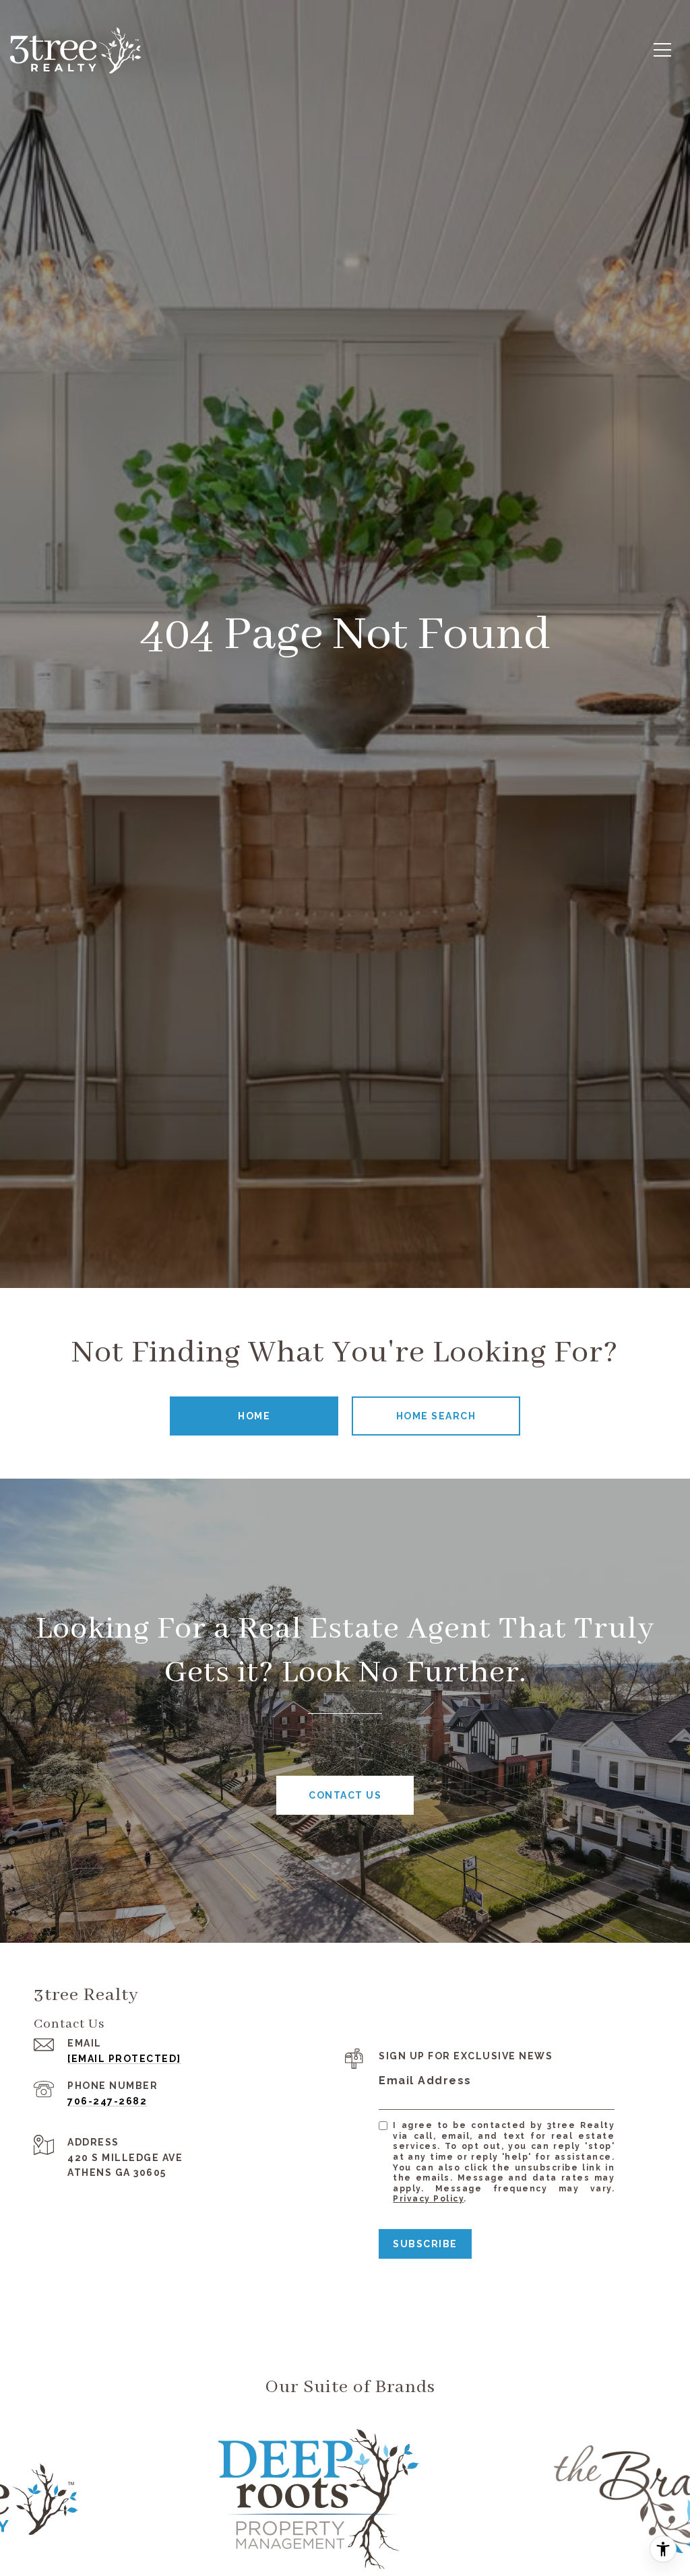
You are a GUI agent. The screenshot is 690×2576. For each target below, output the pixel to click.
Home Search (436, 1416)
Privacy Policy (428, 2199)
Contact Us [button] (345, 1795)
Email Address (425, 2081)
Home (254, 1416)
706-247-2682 (107, 2101)
